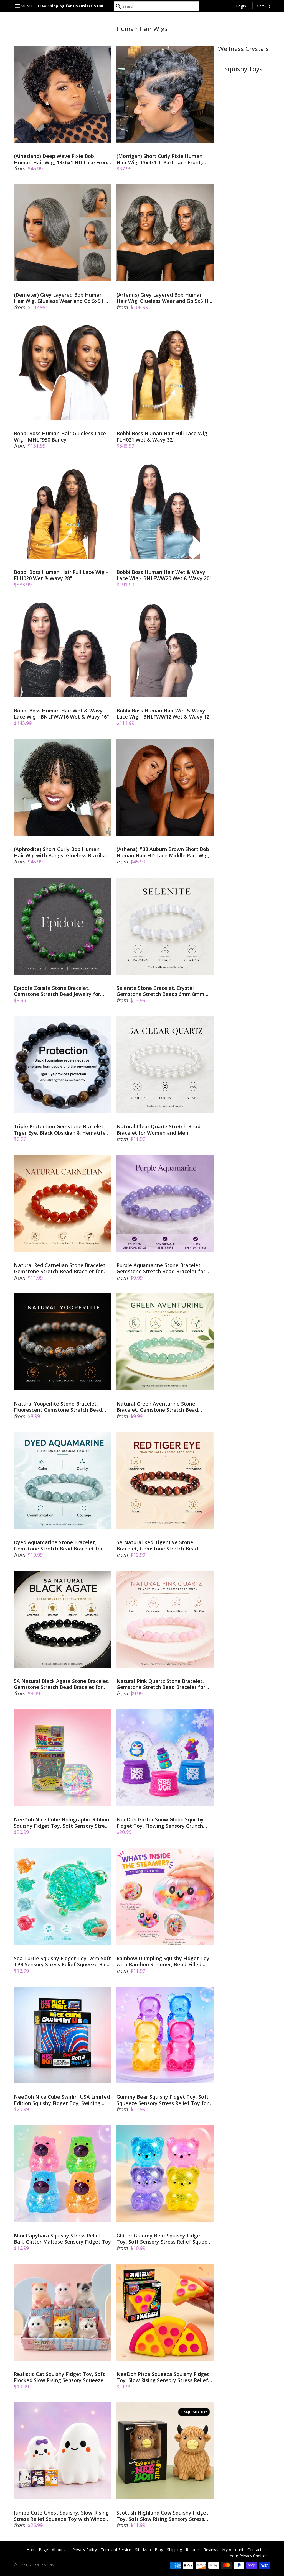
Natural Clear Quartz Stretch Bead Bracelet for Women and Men (159, 1130)
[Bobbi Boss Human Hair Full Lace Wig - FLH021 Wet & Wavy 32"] (165, 371)
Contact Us (257, 2550)
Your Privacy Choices (249, 2556)
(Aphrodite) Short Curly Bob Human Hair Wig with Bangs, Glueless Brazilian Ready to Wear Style (61, 852)
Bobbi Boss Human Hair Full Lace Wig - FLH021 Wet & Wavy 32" (163, 436)
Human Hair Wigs (142, 29)
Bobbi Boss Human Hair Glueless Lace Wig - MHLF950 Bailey (60, 436)
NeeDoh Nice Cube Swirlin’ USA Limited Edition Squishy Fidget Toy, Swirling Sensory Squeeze (62, 2100)
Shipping (174, 2550)
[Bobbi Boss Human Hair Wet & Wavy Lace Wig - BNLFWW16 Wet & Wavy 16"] (62, 649)
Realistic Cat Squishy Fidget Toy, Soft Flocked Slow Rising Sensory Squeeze (59, 2377)
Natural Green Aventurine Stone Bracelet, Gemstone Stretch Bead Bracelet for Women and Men (157, 1407)
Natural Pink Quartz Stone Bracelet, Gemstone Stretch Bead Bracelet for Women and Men (161, 1684)
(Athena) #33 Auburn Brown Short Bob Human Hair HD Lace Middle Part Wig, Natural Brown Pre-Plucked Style (163, 852)
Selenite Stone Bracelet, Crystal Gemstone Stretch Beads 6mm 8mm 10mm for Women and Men (160, 991)
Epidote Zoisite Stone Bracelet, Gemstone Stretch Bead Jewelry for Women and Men (57, 991)
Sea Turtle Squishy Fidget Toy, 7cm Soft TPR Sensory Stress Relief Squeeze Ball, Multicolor (62, 1961)
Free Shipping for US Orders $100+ (72, 6)
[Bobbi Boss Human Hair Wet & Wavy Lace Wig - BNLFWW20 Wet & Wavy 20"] (165, 510)
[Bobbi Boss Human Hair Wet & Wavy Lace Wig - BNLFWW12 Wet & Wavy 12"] (165, 649)
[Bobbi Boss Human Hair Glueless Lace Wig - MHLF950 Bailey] (62, 371)
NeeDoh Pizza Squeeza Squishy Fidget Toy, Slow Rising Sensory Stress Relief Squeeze (163, 2377)
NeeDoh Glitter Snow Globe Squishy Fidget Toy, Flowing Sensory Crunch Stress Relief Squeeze (160, 1823)
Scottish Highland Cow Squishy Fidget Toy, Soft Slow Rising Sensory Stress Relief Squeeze (162, 2516)
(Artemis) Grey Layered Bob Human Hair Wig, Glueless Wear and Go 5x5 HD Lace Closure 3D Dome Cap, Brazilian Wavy (164, 298)
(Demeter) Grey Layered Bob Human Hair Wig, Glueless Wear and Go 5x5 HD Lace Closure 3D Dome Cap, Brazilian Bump (62, 298)
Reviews (211, 2550)
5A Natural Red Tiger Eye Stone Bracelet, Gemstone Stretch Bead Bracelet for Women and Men (157, 1545)
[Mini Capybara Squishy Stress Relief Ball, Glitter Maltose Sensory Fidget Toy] (62, 2174)
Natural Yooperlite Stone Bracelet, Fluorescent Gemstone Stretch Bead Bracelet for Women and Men (58, 1407)
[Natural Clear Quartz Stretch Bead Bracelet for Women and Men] (165, 1065)
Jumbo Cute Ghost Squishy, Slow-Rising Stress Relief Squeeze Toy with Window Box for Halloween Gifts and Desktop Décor (62, 2516)
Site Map (143, 2550)
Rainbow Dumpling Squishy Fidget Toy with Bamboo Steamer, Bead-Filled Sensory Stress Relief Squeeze (163, 1961)
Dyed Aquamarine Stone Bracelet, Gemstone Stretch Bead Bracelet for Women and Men (58, 1545)
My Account (233, 2550)
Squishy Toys (243, 69)
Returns (193, 2550)
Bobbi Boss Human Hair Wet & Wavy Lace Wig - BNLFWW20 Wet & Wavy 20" (164, 575)
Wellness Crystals (243, 49)
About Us (60, 2550)
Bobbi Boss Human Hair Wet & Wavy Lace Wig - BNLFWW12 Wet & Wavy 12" (164, 714)
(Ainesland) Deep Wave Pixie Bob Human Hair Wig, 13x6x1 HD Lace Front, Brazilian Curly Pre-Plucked (62, 159)
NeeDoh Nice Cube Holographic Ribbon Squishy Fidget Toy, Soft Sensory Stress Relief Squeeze (62, 1823)
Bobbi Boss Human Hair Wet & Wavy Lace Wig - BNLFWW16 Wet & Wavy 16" (61, 714)
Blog (159, 2550)
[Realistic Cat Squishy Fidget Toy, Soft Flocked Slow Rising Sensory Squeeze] (62, 2312)
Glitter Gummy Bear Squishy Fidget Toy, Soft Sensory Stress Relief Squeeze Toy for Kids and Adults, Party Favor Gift (165, 2239)
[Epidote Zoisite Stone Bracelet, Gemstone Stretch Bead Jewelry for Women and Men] (62, 926)
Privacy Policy (85, 2550)
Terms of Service (116, 2550)
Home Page (37, 2550)
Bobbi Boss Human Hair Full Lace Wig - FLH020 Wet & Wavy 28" (61, 575)
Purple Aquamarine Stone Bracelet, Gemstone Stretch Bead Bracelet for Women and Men (161, 1268)
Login (241, 6)
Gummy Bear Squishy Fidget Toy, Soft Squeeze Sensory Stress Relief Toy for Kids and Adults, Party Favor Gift (163, 2100)
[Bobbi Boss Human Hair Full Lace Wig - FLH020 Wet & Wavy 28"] (62, 510)
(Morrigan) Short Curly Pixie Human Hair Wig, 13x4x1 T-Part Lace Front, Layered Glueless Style (159, 159)
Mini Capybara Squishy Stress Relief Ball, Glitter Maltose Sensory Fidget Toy (62, 2239)
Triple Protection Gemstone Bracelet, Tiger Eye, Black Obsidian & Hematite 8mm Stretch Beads (60, 1130)
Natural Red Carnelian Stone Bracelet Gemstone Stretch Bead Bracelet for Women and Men (60, 1268)
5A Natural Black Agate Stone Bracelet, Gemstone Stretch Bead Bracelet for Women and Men (62, 1684)
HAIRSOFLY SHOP (40, 2565)
